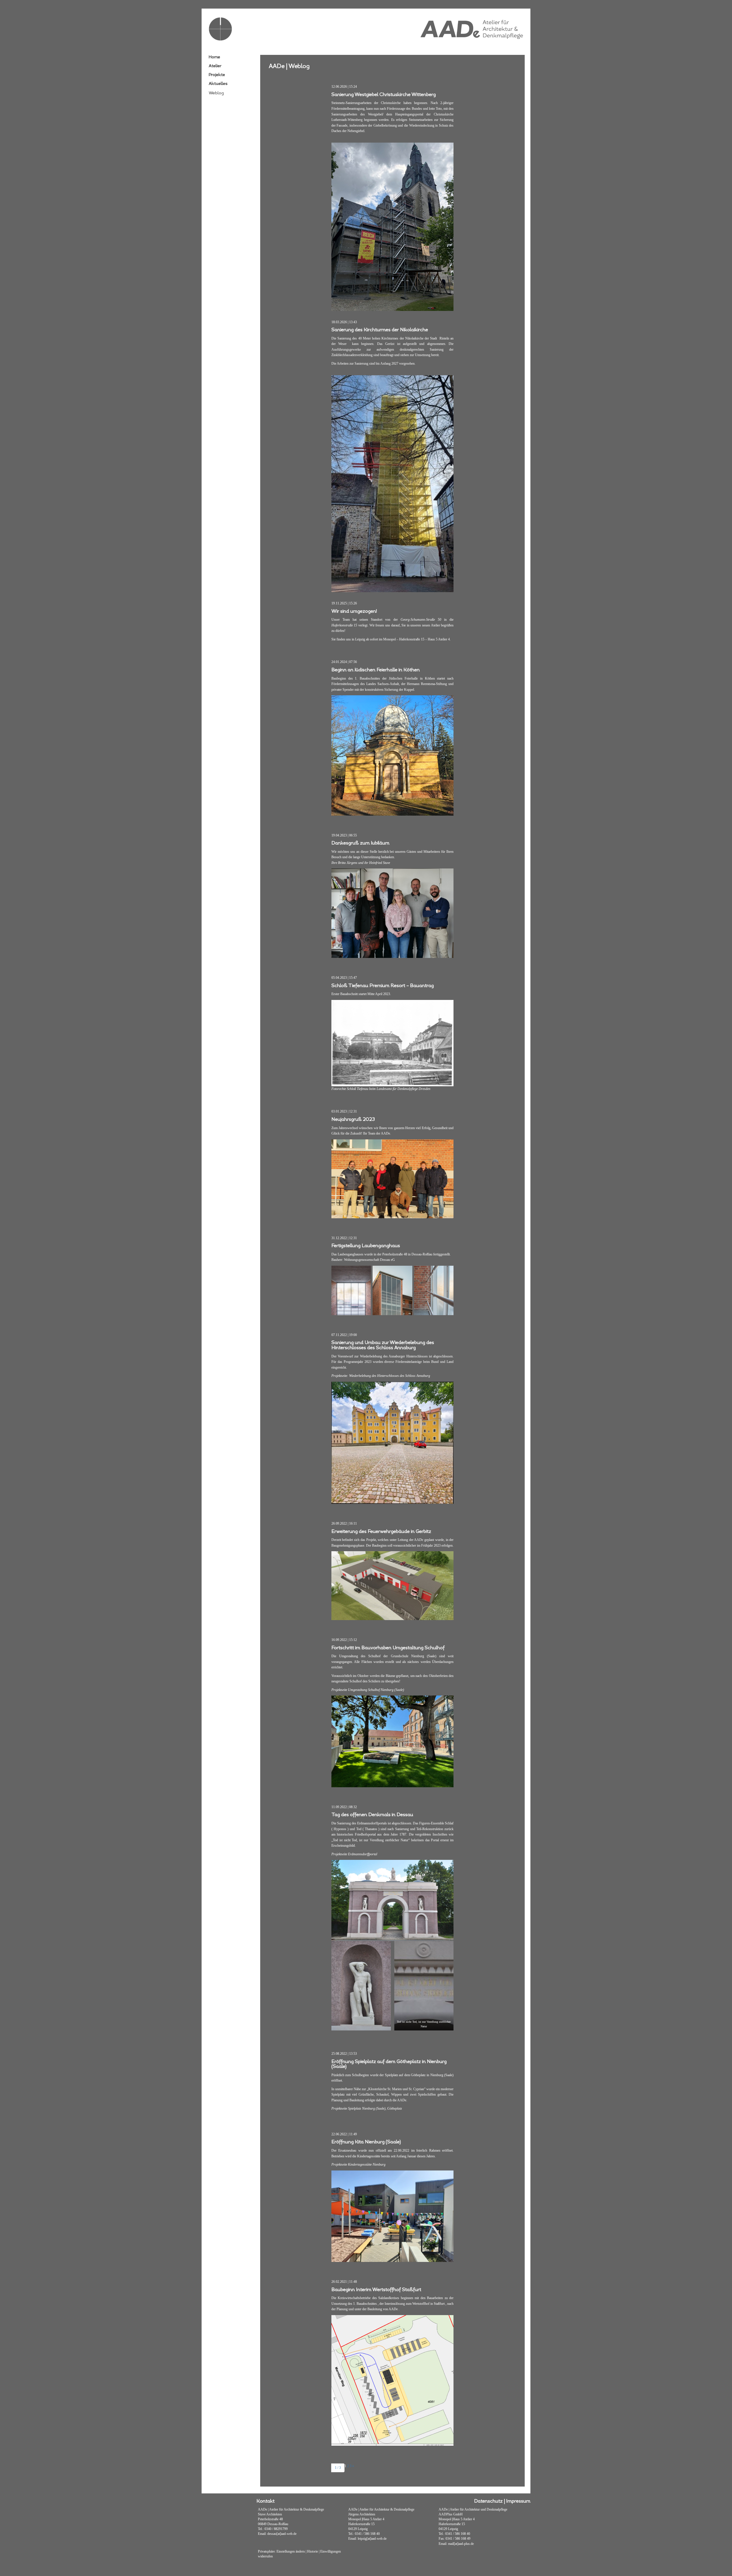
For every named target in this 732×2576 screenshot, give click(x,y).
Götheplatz (395, 2108)
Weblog (216, 93)
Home (214, 57)
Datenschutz (488, 2501)
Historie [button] (313, 2551)
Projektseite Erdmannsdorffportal (354, 1854)
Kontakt (265, 2501)
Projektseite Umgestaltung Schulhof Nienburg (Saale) (368, 1690)
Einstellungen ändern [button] (291, 2551)
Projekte (217, 75)
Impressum (518, 2501)
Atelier (215, 66)
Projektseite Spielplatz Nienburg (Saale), (359, 2108)
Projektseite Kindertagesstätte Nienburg (358, 2164)
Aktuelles (218, 84)
